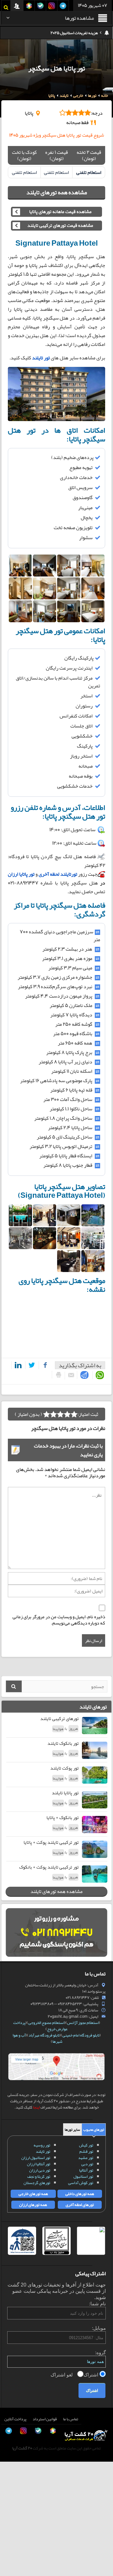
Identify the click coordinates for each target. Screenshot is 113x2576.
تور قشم (86, 2151)
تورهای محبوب (94, 2130)
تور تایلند (43, 2151)
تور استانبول (83, 2177)
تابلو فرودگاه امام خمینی (81, 2035)
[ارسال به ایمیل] (70, 1376)
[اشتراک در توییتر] (31, 1365)
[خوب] (53, 1414)
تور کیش (86, 2145)
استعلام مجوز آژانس (83, 2023)
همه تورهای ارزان (33, 2205)
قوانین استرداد (45, 2419)
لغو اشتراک (62, 2375)
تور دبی (87, 2164)
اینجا (36, 2107)
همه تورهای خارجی (33, 2194)
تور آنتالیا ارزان (39, 2164)
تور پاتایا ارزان (21, 874)
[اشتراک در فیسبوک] (44, 1365)
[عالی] (46, 1414)
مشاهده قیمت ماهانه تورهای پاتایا (60, 212)
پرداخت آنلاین (15, 2419)
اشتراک (91, 2375)
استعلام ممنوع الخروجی (46, 2023)
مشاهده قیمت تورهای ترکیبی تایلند (60, 226)
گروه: (100, 2352)
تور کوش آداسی (81, 2183)
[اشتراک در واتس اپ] (99, 1375)
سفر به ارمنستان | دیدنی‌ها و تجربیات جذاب (64, 33)
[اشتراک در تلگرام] (83, 1375)
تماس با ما (71, 2419)
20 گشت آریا (22, 2448)
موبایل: (99, 2328)
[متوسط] (60, 1414)
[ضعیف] (74, 1414)
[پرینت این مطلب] (57, 1375)
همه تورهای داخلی (80, 2194)
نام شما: (97, 2304)
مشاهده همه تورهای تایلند (57, 192)
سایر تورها (72, 2130)
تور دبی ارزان (40, 2170)
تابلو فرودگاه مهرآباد (44, 2035)
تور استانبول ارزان (36, 2158)
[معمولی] (67, 1414)
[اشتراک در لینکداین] (17, 1365)
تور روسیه (42, 2145)
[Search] (14, 1686)
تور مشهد (86, 2158)
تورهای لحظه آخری (80, 2205)
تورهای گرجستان (37, 2183)
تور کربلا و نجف (39, 2177)
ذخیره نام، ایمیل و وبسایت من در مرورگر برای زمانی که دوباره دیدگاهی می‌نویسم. (59, 1620)
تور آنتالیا (86, 2170)
